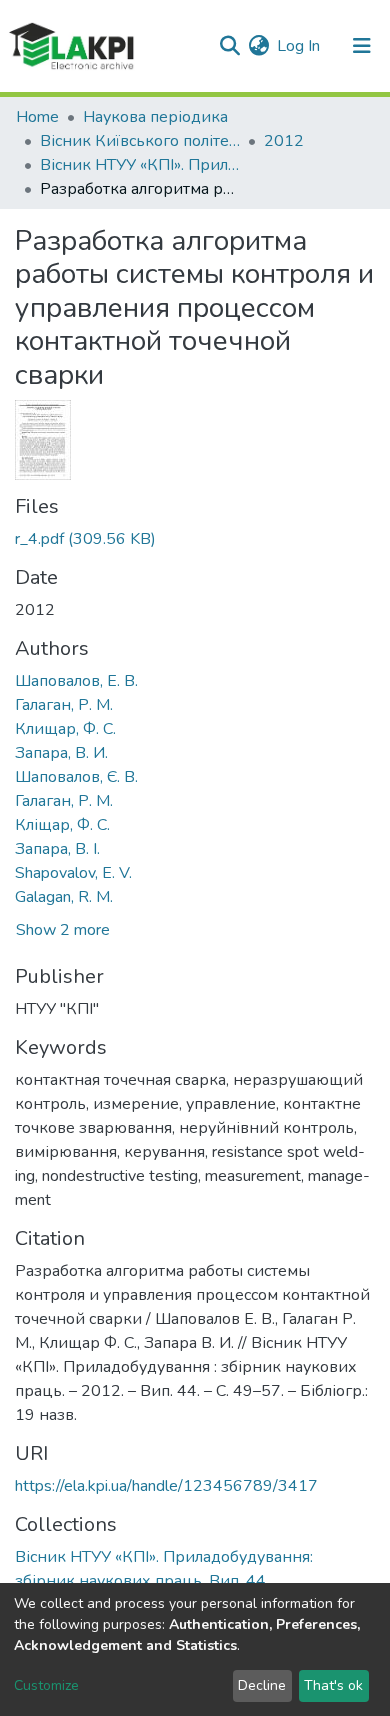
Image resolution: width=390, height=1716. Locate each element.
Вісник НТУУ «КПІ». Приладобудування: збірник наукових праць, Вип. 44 (140, 165)
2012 (284, 141)
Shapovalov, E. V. (73, 873)
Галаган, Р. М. (64, 705)
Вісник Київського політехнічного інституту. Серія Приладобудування (140, 141)
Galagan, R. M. (64, 897)
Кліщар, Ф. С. (62, 825)
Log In (299, 46)
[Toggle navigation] (362, 46)
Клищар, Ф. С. (65, 729)
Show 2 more (63, 930)
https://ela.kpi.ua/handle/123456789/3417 (166, 1486)
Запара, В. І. (57, 849)
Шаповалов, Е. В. (76, 681)
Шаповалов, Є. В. (76, 777)
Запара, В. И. (61, 753)
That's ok (333, 1685)
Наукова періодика (155, 117)
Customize (46, 1685)
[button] (258, 46)
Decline (262, 1685)
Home (37, 117)
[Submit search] (229, 46)
